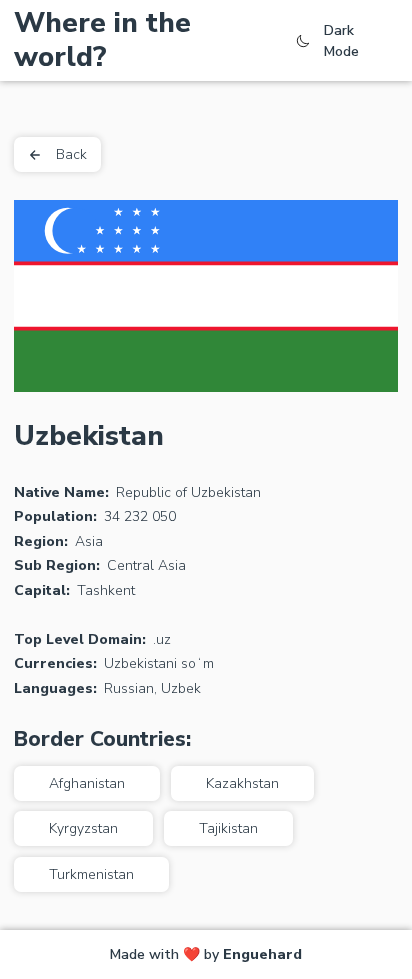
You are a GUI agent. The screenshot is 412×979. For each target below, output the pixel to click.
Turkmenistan (91, 874)
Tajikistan (228, 828)
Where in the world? (102, 40)
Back (71, 154)
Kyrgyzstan (83, 828)
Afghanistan (87, 783)
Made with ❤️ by (206, 954)
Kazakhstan (242, 783)
